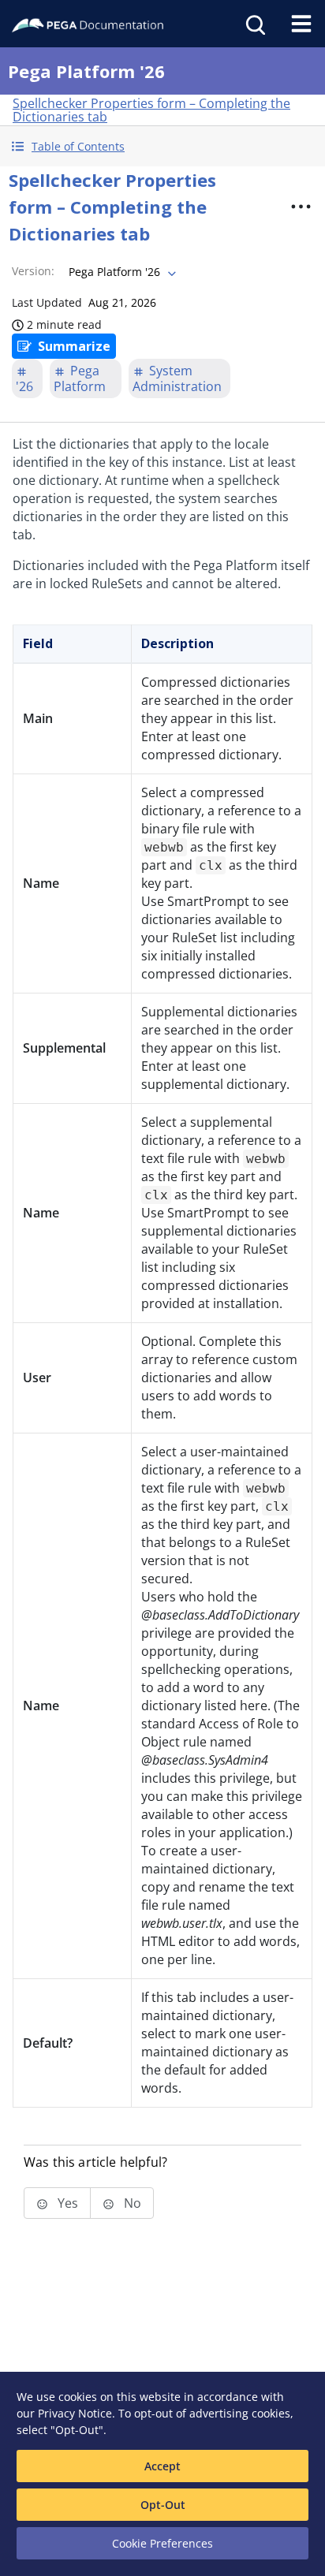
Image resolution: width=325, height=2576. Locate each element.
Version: (33, 271)
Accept (162, 2466)
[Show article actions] (301, 207)
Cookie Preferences (162, 2543)
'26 (24, 386)
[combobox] (121, 272)
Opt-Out (163, 2505)
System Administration (177, 378)
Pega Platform (80, 378)
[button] (162, 146)
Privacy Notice (75, 2413)
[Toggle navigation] (301, 24)
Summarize (74, 346)
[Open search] (254, 24)
